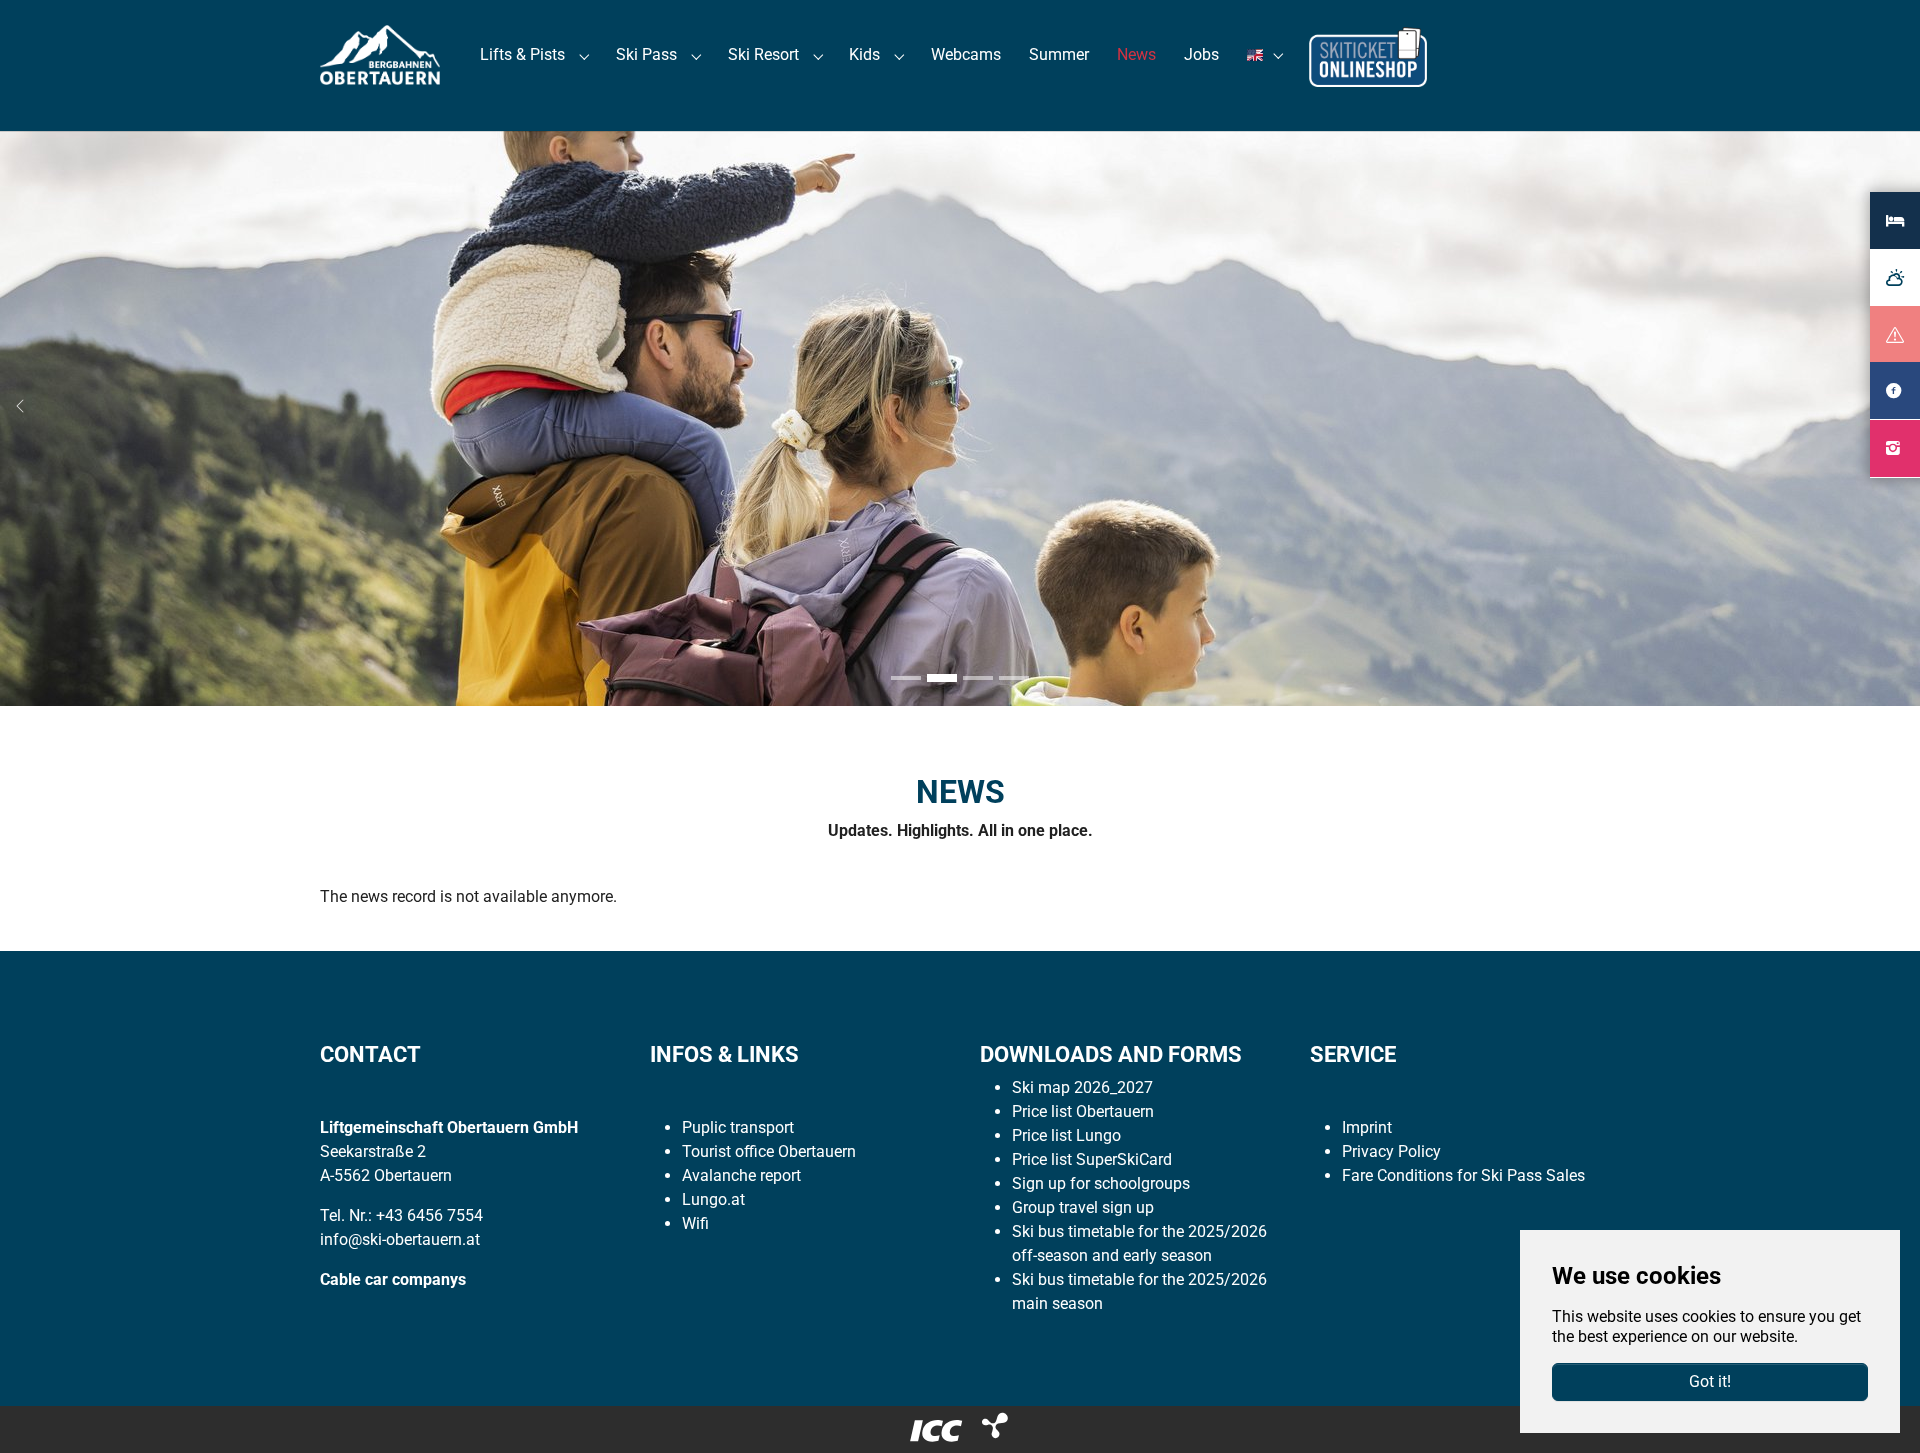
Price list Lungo (1066, 1135)
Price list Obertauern (1083, 1111)
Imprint (1367, 1127)
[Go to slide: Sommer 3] (978, 678)
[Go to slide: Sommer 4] (1014, 678)
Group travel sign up (1083, 1207)
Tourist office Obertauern (769, 1151)
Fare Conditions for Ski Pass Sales (1463, 1175)
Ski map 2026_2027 (1082, 1087)
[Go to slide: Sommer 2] (942, 678)
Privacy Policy (1391, 1151)
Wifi (695, 1223)
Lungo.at (713, 1199)
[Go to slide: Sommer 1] (906, 678)
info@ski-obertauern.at (400, 1239)
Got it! (1710, 1381)
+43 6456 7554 (429, 1215)
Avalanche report (741, 1175)
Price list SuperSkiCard (1092, 1159)
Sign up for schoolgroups (1101, 1183)
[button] (1268, 54)
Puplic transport (738, 1127)
